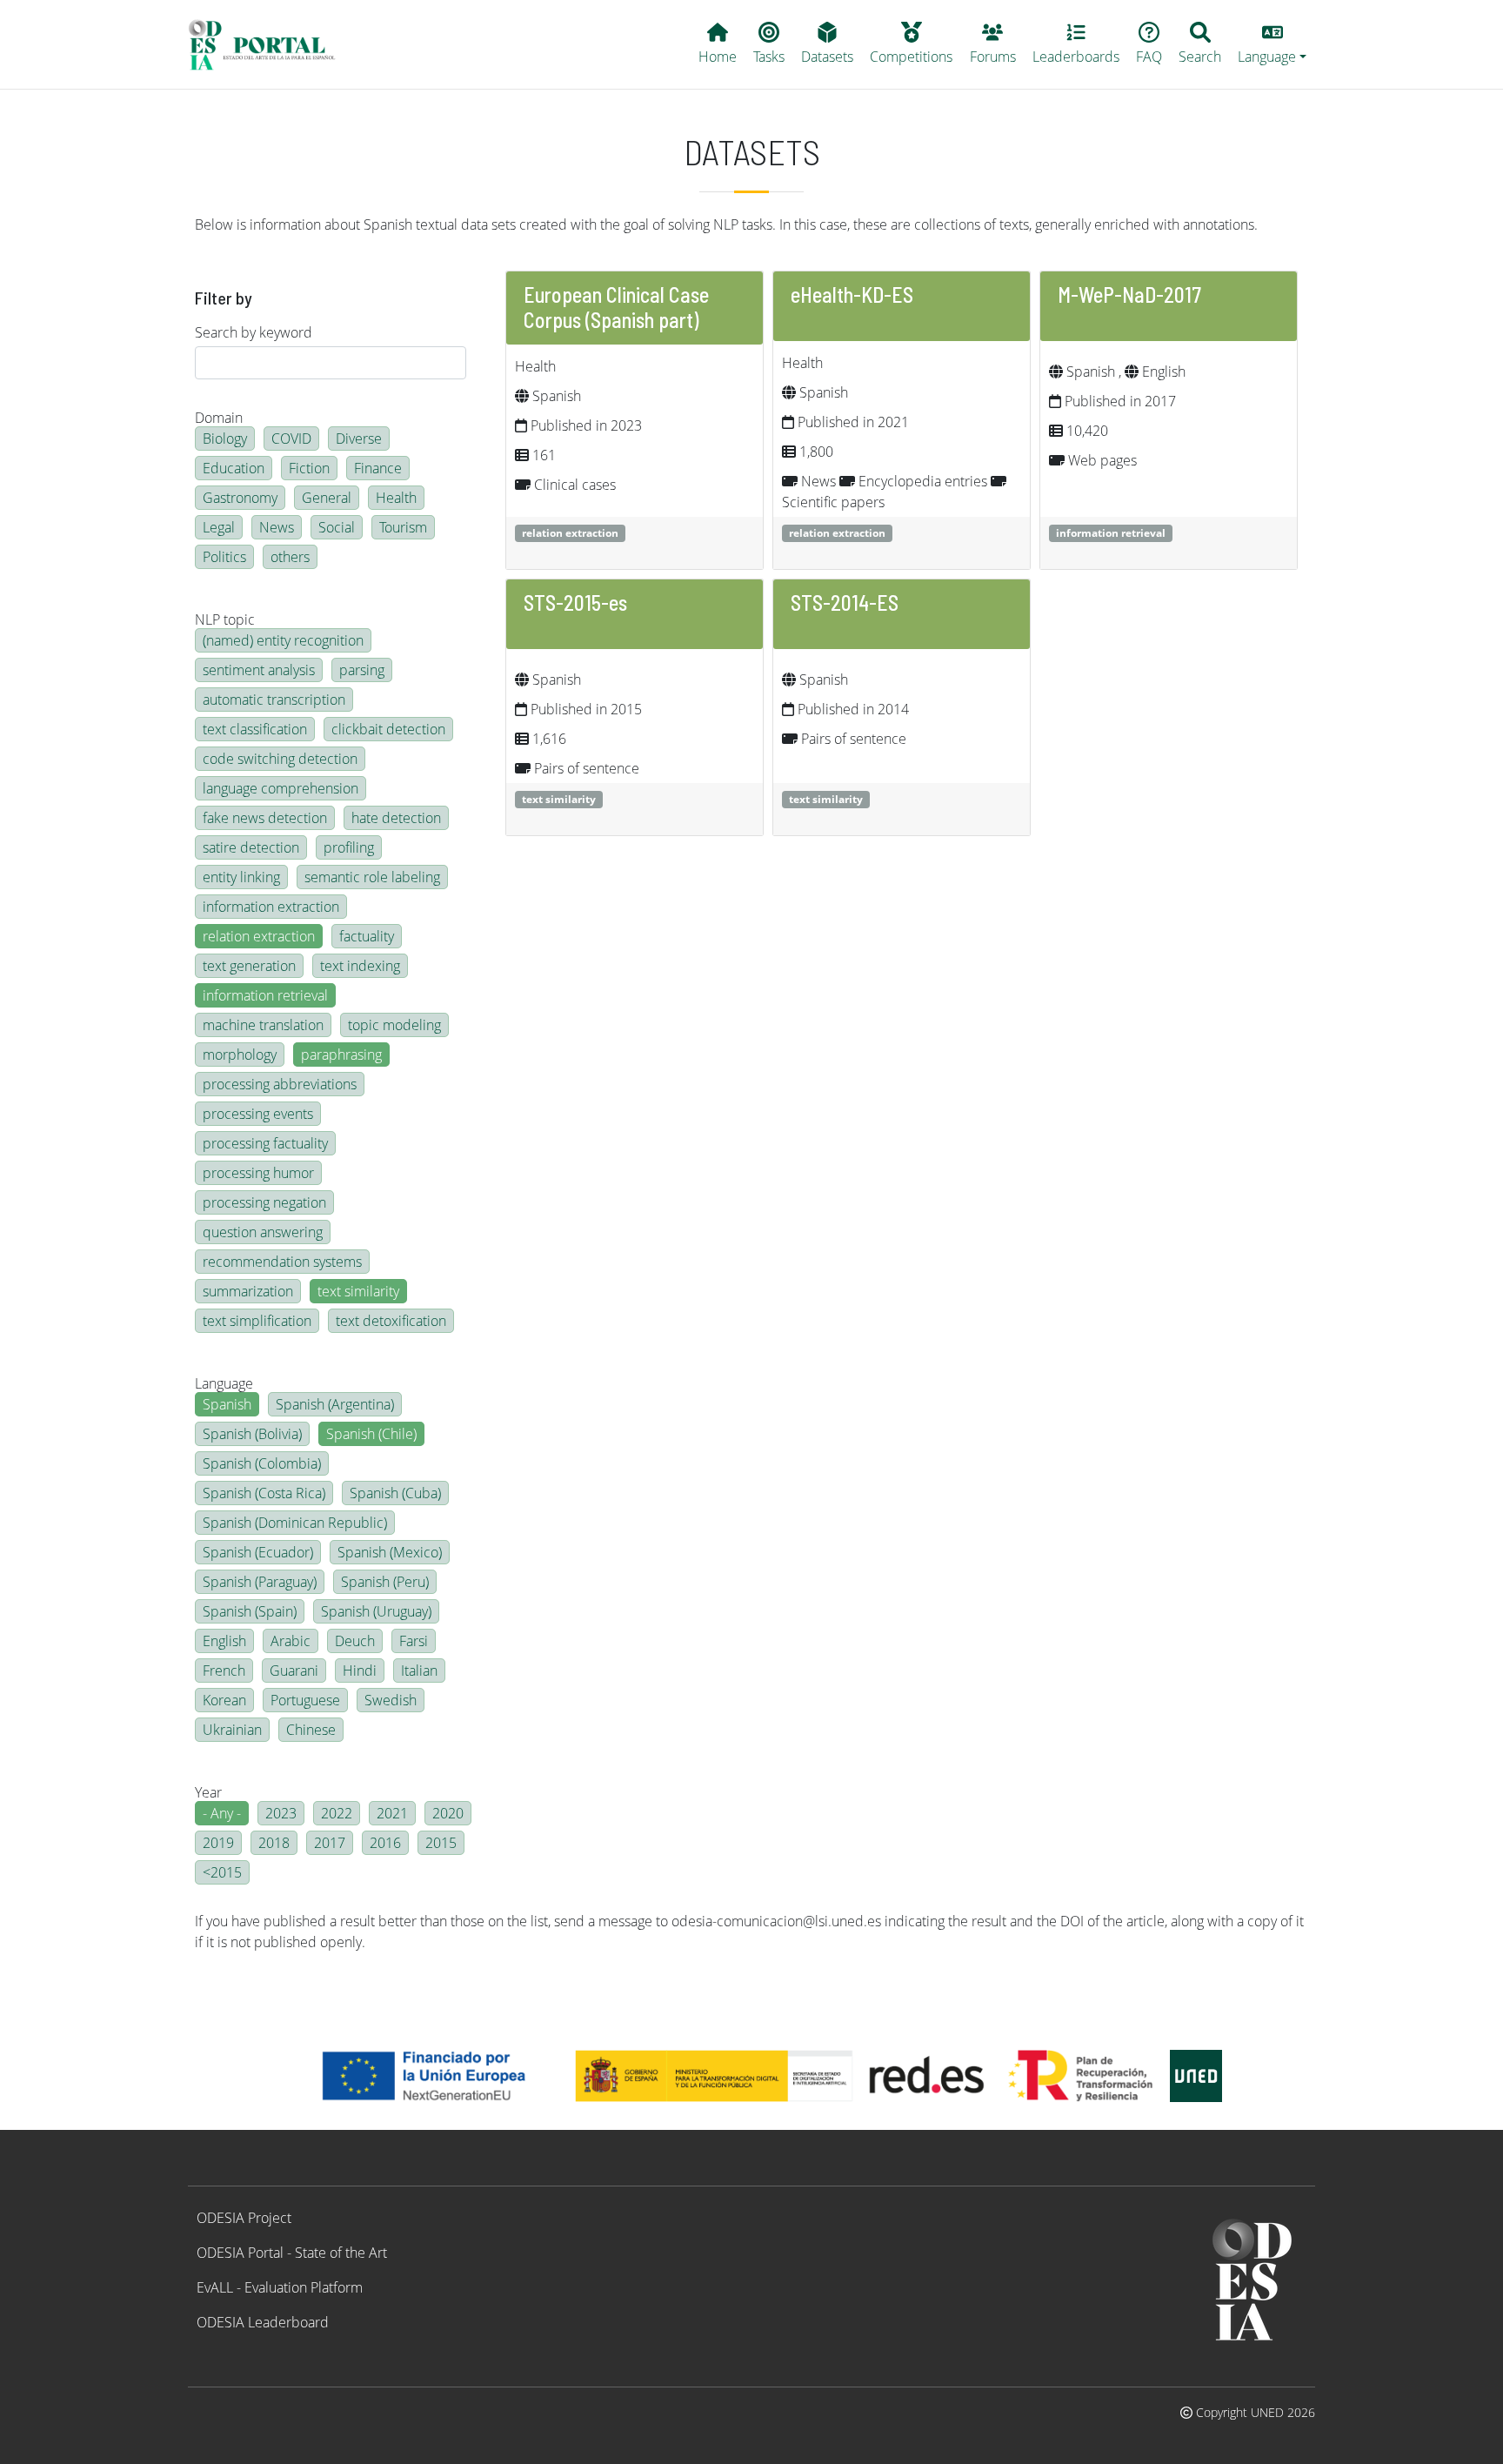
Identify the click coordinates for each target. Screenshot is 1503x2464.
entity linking (241, 877)
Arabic (291, 1641)
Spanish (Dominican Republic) (295, 1523)
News (277, 527)
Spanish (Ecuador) (258, 1552)
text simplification (257, 1321)
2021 (392, 1813)
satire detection (251, 847)
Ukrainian (232, 1730)
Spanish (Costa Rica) (264, 1493)
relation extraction (259, 936)
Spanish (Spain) (250, 1611)
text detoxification (391, 1321)
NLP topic (225, 619)
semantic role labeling (372, 877)
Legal (219, 527)
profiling (349, 847)
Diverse (359, 439)
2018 (274, 1843)
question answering (263, 1232)
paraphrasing (341, 1055)
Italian (419, 1671)
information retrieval (265, 995)
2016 (385, 1843)
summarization (248, 1291)
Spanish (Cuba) (395, 1493)
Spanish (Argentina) (335, 1404)
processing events (258, 1114)
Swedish (391, 1700)
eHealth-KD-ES (852, 295)
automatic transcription (274, 700)
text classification (255, 729)
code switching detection (280, 759)
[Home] (269, 44)
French (224, 1671)
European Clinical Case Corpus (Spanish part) (616, 307)
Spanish (227, 1404)
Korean (224, 1700)
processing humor (258, 1173)
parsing (362, 670)
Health (396, 498)
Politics (224, 557)
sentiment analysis (259, 670)
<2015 (222, 1872)
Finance (378, 468)
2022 (337, 1813)
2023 (281, 1813)
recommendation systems (282, 1262)
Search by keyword (254, 332)
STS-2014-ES (845, 603)
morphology (240, 1055)
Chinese (311, 1730)
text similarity (358, 1291)
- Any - (222, 1813)
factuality (367, 936)
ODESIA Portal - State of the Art (292, 2253)
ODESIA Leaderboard (263, 2322)
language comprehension (281, 788)
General (327, 498)
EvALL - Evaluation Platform (280, 2287)
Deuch (355, 1641)
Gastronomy (240, 498)
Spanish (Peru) (385, 1582)
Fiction (309, 468)
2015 (441, 1843)
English (224, 1641)
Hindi (360, 1671)
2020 (448, 1813)
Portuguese (305, 1700)
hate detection (396, 818)
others (290, 557)
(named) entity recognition (283, 640)
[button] (1273, 44)
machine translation (263, 1025)
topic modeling (394, 1025)
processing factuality (265, 1143)
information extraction (271, 907)
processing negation (264, 1202)
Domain (219, 418)
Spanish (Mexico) (390, 1552)
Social (337, 527)
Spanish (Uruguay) (376, 1611)
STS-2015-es (575, 603)
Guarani (294, 1671)
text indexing (360, 966)
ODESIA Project (244, 2218)
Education (234, 468)
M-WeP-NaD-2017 (1129, 295)
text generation (249, 966)
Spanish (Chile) (371, 1434)
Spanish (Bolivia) (252, 1434)
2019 (218, 1843)
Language (224, 1383)
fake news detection (265, 818)
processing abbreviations (280, 1084)
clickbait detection (388, 729)
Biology (225, 439)
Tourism (403, 527)
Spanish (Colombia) (262, 1463)
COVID (291, 439)
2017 (330, 1843)
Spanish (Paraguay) (260, 1582)
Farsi (414, 1641)
